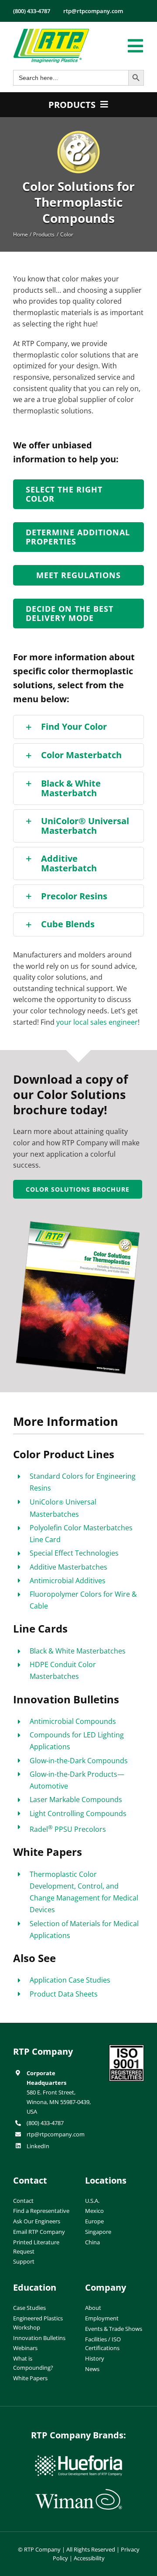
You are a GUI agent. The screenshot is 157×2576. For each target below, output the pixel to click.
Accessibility (89, 2558)
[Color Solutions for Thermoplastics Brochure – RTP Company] (78, 1224)
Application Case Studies (70, 1980)
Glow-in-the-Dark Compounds (79, 1761)
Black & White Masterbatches (78, 1651)
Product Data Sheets (64, 1994)
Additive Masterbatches (68, 1567)
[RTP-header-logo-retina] (51, 32)
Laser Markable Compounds (76, 1799)
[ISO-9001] (126, 2048)
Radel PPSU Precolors (68, 1829)
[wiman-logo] (78, 2493)
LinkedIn (38, 2146)
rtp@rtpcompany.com (56, 2134)
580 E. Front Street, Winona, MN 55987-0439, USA (59, 2102)
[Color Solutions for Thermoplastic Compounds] (78, 134)
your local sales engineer (97, 1022)
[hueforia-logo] (78, 2459)
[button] (78, 727)
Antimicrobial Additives (68, 1581)
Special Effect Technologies (74, 1553)
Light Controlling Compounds (78, 1813)
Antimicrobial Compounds (73, 1721)
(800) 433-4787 (45, 2123)
